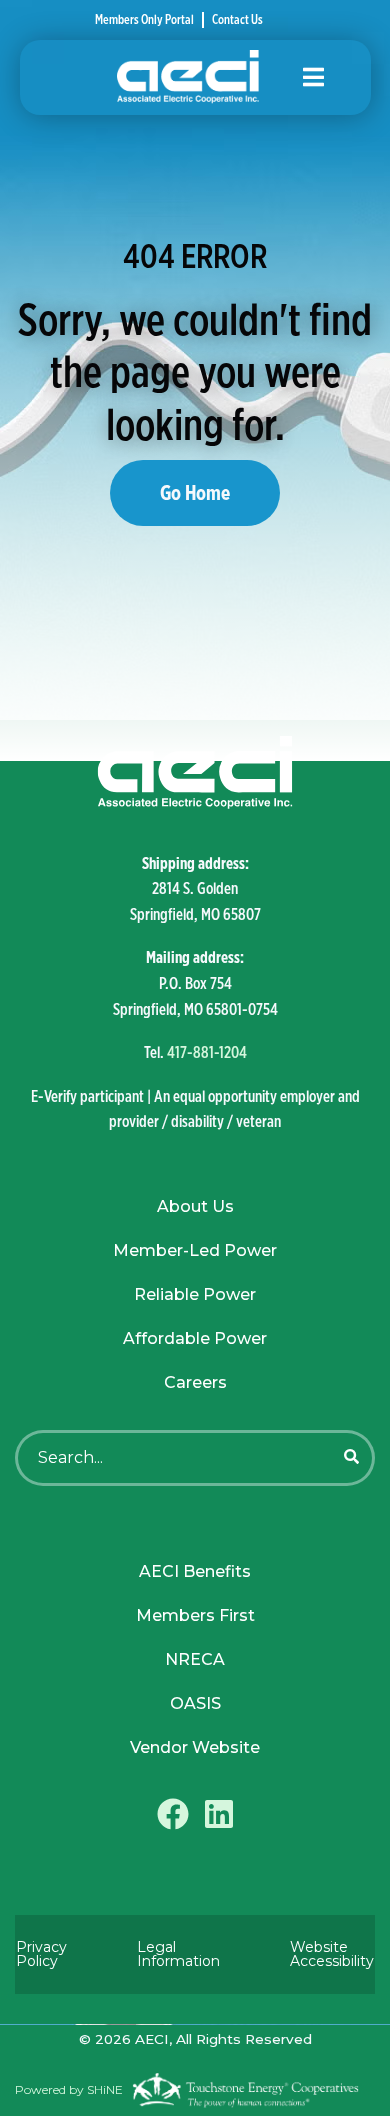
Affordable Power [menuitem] (195, 1338)
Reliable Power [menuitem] (195, 1294)
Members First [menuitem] (195, 1615)
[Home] (195, 77)
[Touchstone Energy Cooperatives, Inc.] (245, 2090)
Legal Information (178, 1954)
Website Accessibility (332, 1954)
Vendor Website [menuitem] (195, 1747)
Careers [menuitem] (195, 1382)
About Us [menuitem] (195, 1206)
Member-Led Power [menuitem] (195, 1250)
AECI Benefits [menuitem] (195, 1571)
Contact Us (237, 20)
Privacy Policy (41, 1954)
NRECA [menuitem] (195, 1659)
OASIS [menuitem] (195, 1703)
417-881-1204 (207, 1052)
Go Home (195, 492)
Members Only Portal (144, 20)
